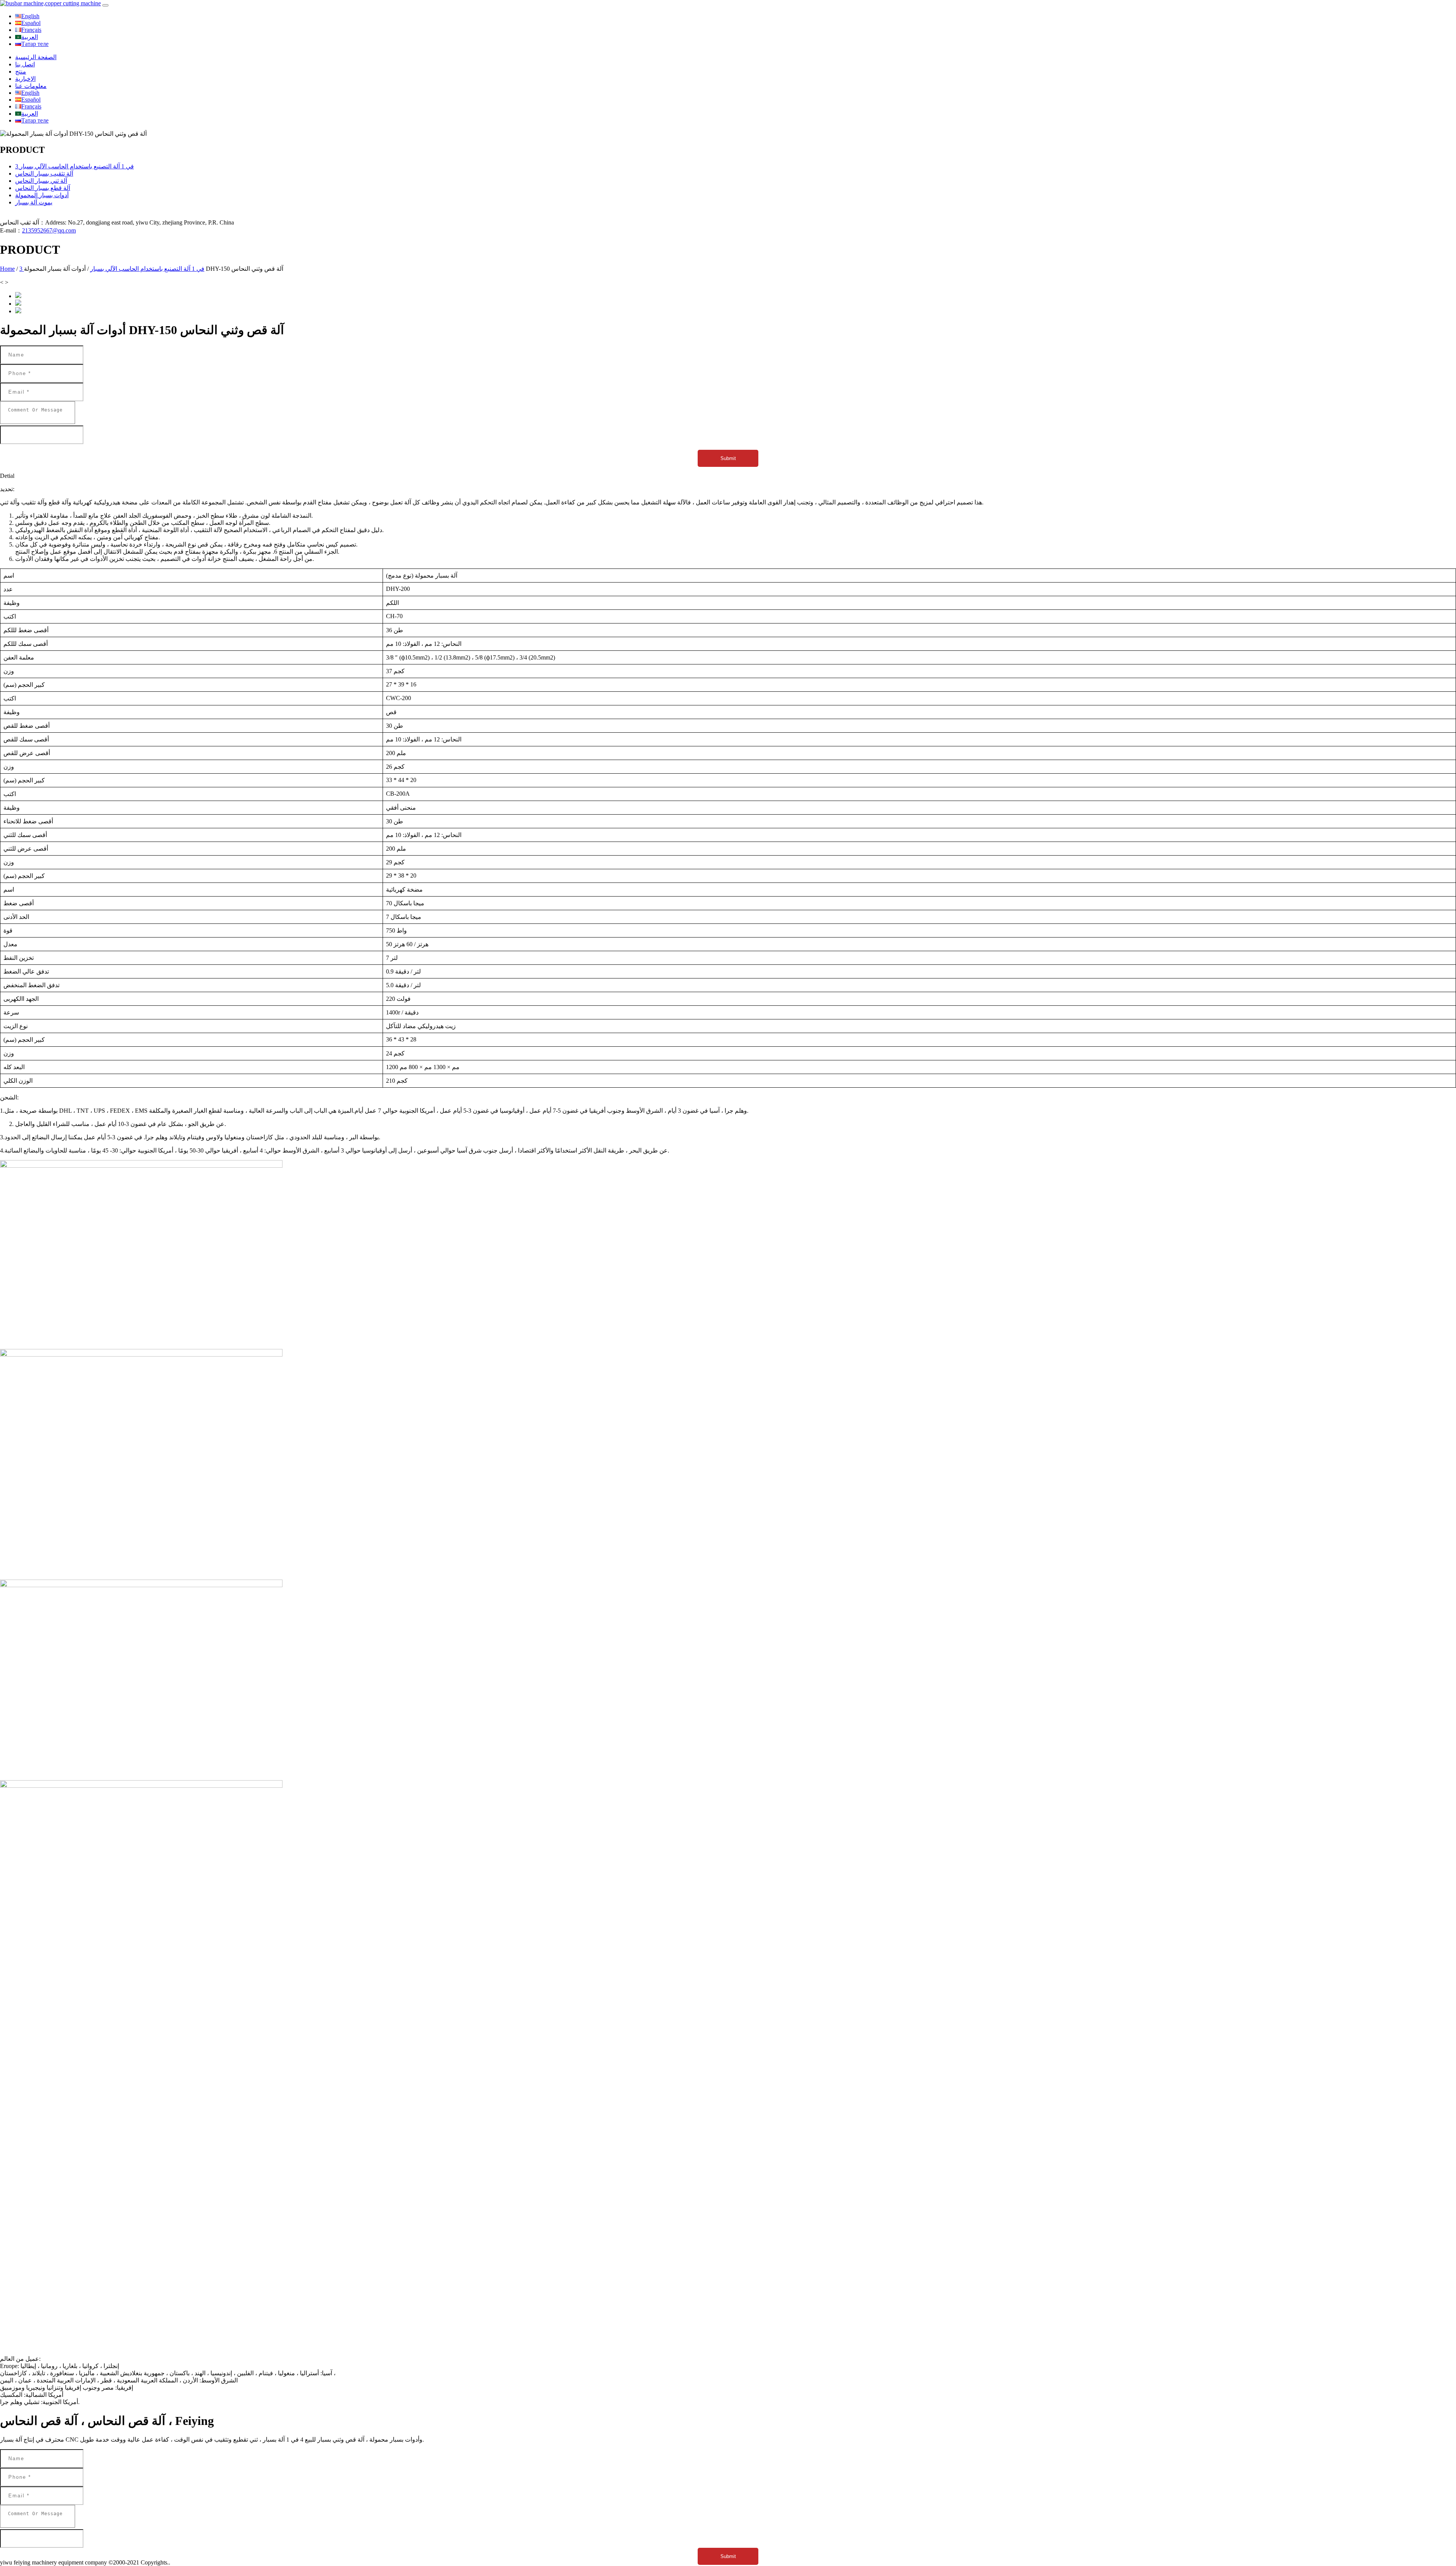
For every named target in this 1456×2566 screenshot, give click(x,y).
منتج (21, 71)
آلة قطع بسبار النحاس (43, 188)
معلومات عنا (31, 86)
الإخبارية (25, 79)
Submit (728, 458)
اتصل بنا (25, 64)
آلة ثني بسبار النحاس (41, 181)
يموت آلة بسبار (34, 202)
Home (7, 269)
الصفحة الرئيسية (36, 57)
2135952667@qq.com (49, 230)
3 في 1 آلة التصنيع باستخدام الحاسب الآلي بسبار (75, 166)
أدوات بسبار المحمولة (42, 195)
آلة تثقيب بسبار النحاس (44, 174)
